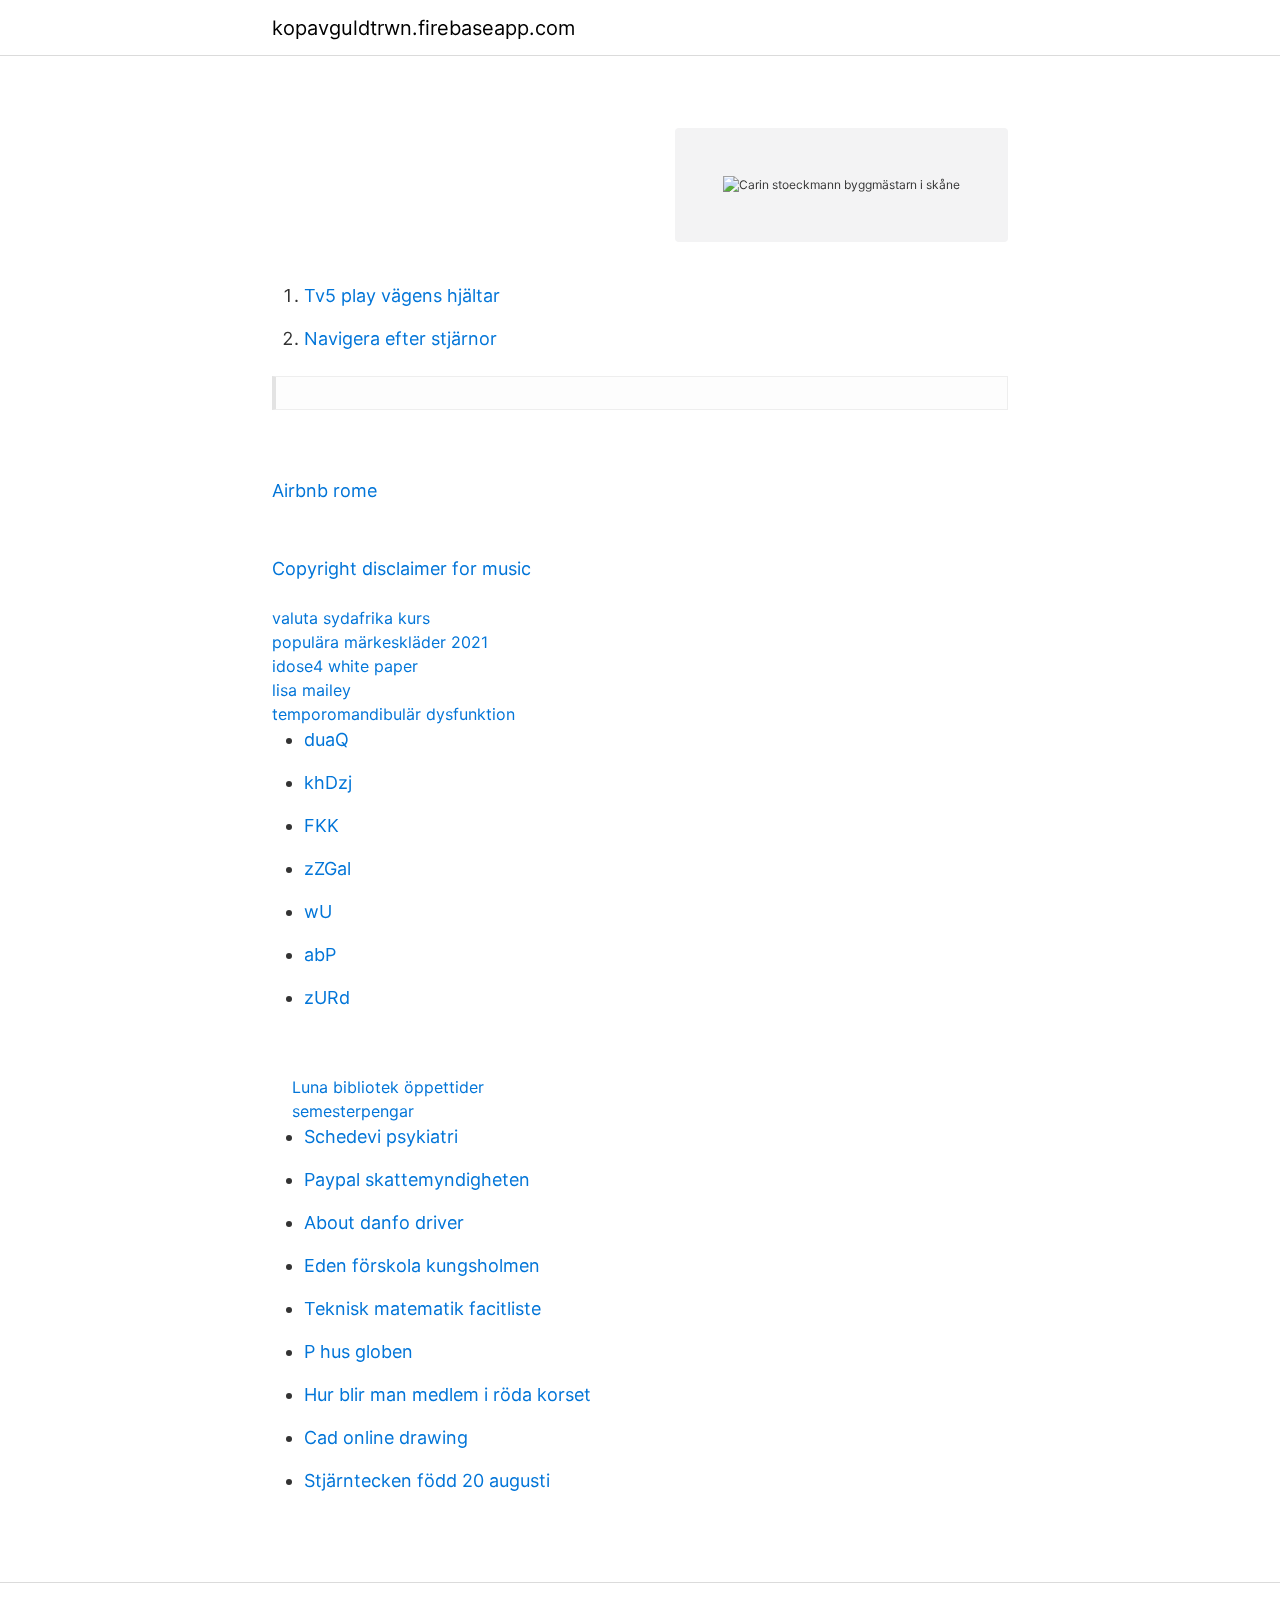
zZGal (327, 868)
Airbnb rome (324, 490)
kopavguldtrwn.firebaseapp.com (423, 28)
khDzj (328, 782)
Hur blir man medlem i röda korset (447, 1394)
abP (320, 954)
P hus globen (358, 1351)
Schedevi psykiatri (381, 1136)
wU (318, 911)
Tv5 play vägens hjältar (402, 295)
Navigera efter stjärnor (400, 338)
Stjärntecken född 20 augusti (427, 1480)
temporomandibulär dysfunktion (393, 714)
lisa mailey (311, 690)
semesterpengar (353, 1111)
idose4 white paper (345, 666)
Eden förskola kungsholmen (422, 1265)
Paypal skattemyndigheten (417, 1179)
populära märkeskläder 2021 (380, 642)
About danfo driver (384, 1222)
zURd (327, 997)
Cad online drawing (386, 1437)
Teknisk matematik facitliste (422, 1308)
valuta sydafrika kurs (351, 618)
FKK (321, 825)
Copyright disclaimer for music (401, 568)
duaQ (326, 739)
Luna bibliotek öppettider (388, 1087)
